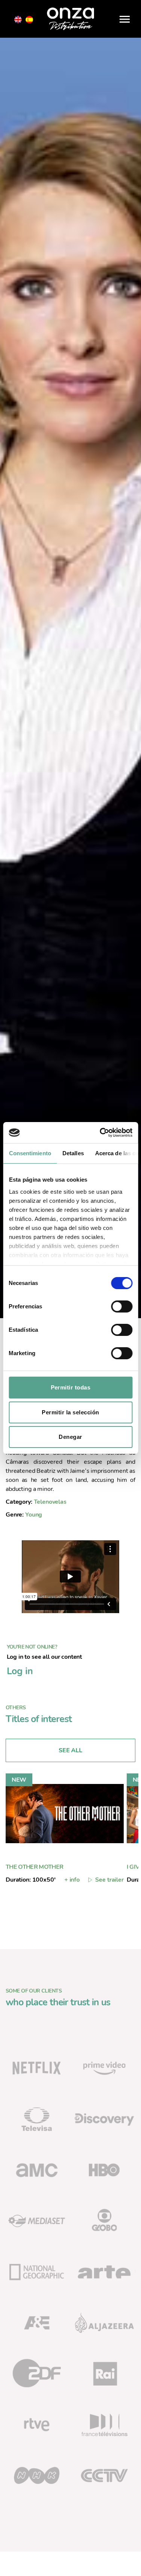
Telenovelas (50, 1502)
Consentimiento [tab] (30, 1153)
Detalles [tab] (73, 1153)
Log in (20, 1671)
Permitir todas (71, 1387)
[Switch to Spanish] (29, 20)
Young (34, 1515)
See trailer (109, 1880)
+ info (72, 1880)
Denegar (70, 1437)
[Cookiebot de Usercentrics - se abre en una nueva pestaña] (100, 1133)
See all (70, 1750)
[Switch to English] (18, 20)
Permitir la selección (70, 1412)
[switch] (122, 1307)
